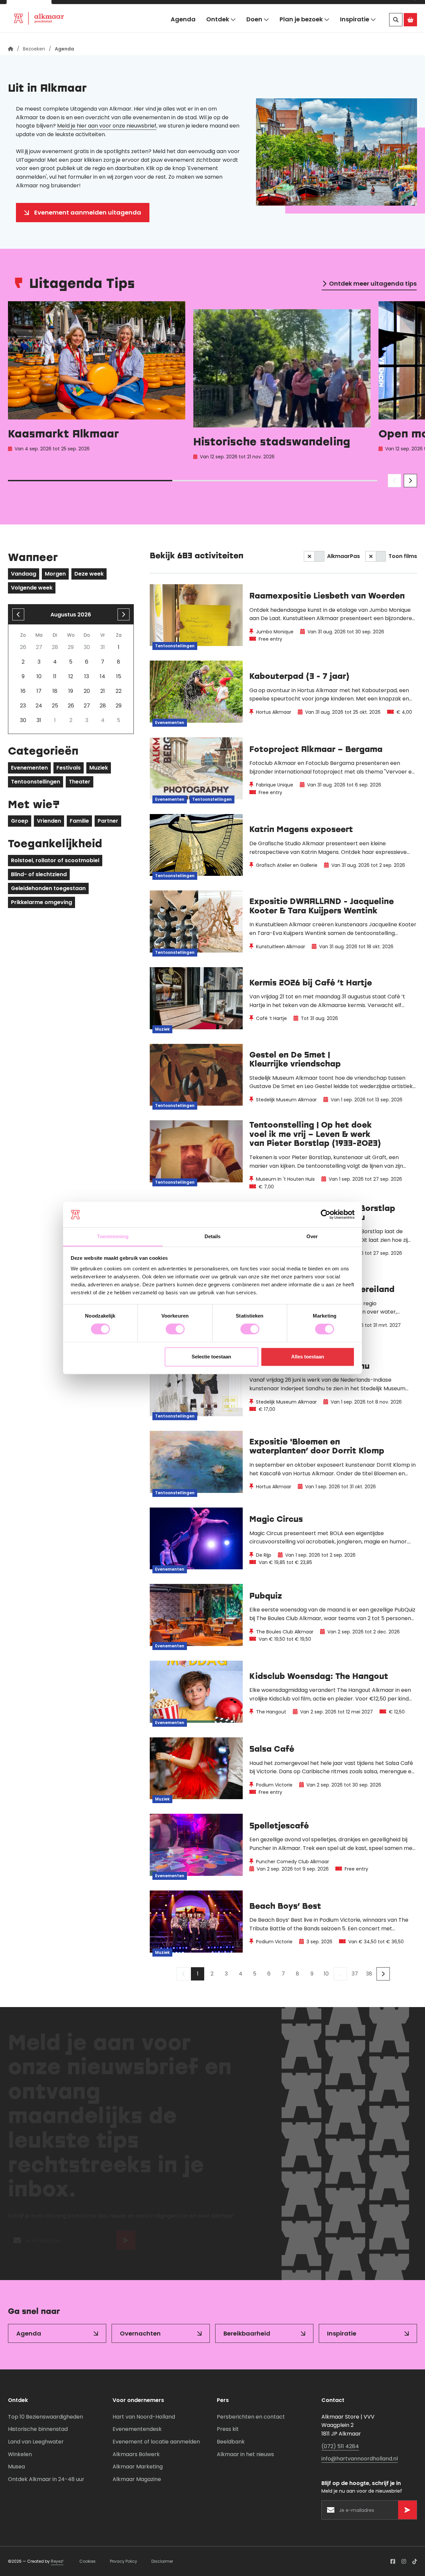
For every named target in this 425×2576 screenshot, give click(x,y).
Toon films (403, 556)
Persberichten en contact (251, 2417)
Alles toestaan (308, 1357)
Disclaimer (162, 2561)
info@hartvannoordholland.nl (360, 2459)
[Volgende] (383, 1974)
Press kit (228, 2429)
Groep (20, 821)
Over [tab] (312, 1236)
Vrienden (49, 821)
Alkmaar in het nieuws (245, 2454)
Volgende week (32, 588)
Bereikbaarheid (247, 2333)
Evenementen (29, 768)
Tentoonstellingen (36, 782)
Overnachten (140, 2333)
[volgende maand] (124, 614)
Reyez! (57, 2561)
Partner (108, 821)
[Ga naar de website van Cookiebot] (326, 1215)
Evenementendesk (137, 2429)
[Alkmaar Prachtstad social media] (393, 2561)
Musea (16, 2467)
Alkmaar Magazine (137, 2479)
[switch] (175, 1329)
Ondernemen (117, 8)
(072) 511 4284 (340, 2446)
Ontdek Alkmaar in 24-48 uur (46, 2479)
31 (39, 720)
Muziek (99, 768)
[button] (401, 8)
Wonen (72, 8)
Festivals (69, 768)
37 (355, 1974)
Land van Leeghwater (36, 2442)
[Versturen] (126, 2244)
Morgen (55, 574)
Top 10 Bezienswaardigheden (45, 2417)
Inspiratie (355, 29)
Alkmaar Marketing (138, 2467)
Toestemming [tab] (113, 1236)
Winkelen (20, 2454)
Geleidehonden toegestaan (48, 888)
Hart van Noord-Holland (144, 2417)
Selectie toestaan (211, 1357)
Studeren (165, 8)
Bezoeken (29, 8)
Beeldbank (231, 2442)
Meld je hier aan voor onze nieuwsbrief (107, 126)
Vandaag (24, 574)
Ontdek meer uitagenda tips (373, 283)
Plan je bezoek (301, 29)
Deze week (89, 574)
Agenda (183, 29)
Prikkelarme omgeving (42, 902)
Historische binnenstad (38, 2429)
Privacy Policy (124, 2561)
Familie (79, 821)
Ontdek (218, 29)
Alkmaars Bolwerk (136, 2454)
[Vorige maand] (18, 614)
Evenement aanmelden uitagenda (88, 212)
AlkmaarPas (343, 556)
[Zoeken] (396, 30)
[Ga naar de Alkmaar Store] (410, 30)
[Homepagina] (11, 49)
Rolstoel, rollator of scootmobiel (55, 860)
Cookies (87, 2561)
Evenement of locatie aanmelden (156, 2442)
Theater (80, 782)
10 (326, 1974)
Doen (254, 29)
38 (369, 1974)
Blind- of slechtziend (39, 874)
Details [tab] (213, 1236)
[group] (97, 382)
